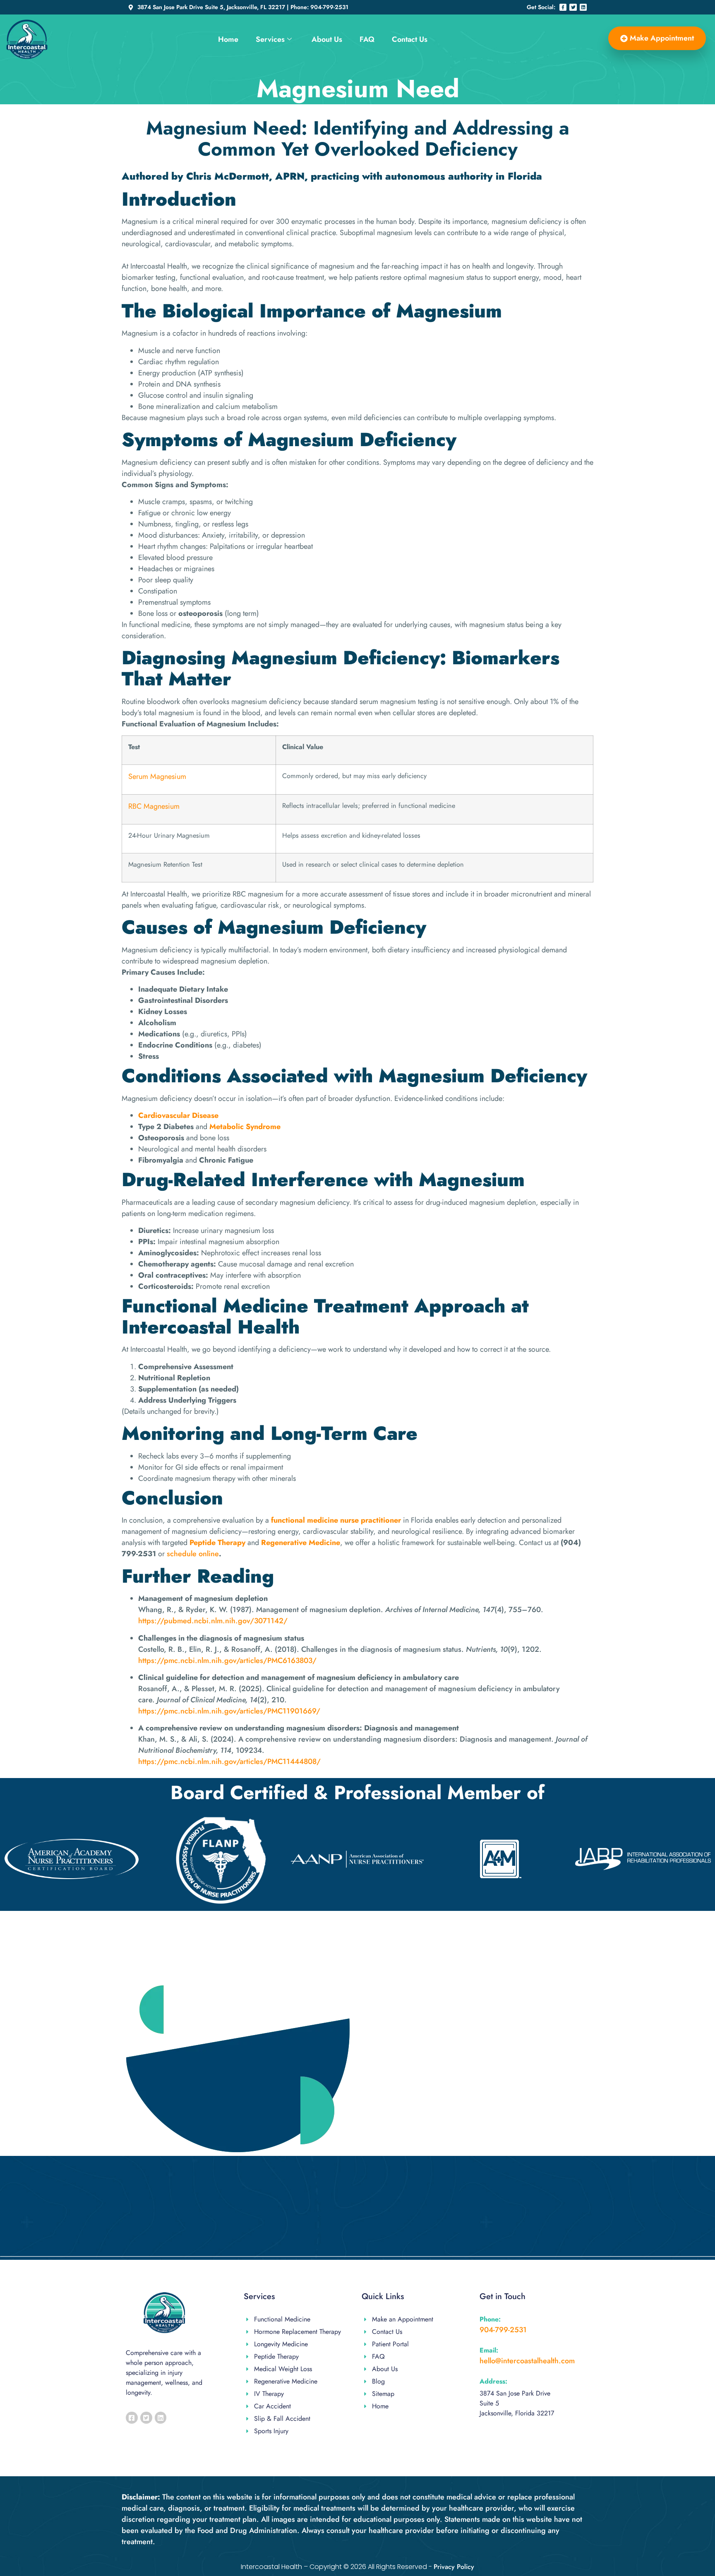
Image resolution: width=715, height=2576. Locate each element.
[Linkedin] (583, 7)
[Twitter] (573, 7)
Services (270, 39)
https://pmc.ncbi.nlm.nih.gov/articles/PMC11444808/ (229, 1761)
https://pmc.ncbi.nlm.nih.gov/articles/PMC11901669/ (229, 1711)
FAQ (367, 39)
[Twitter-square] (146, 2418)
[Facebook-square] (132, 2418)
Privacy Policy (454, 2567)
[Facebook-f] (563, 7)
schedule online (192, 1554)
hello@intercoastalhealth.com (527, 2361)
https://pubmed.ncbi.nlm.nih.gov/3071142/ (213, 1621)
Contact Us (410, 39)
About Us (327, 39)
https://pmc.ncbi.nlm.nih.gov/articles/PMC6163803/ (227, 1660)
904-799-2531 (503, 2330)
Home (228, 39)
